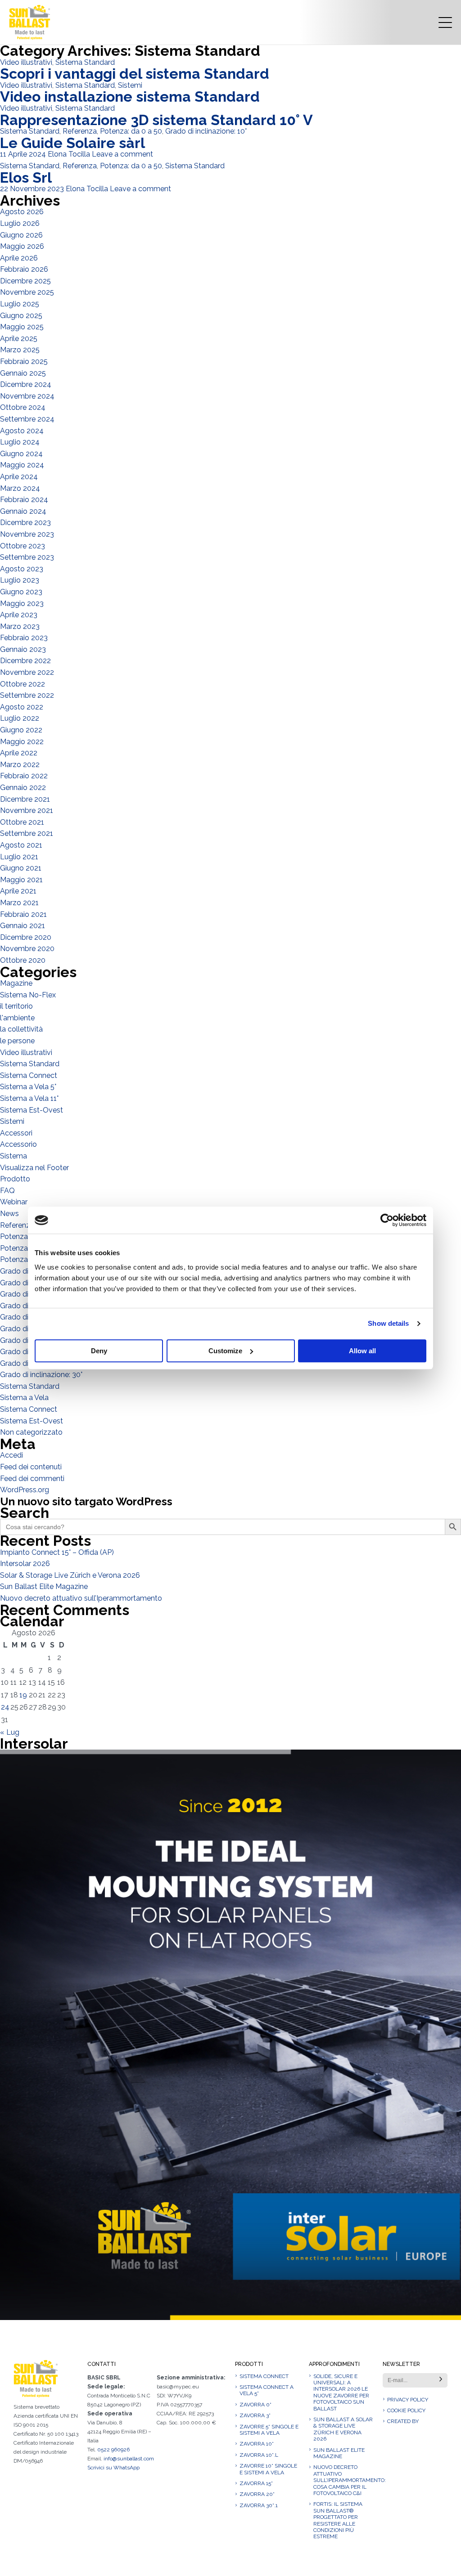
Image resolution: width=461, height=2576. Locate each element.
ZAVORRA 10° (257, 2444)
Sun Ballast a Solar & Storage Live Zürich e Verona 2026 (343, 2429)
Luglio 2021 (19, 857)
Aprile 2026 (19, 258)
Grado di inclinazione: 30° (41, 1375)
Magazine (16, 983)
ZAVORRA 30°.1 (259, 2505)
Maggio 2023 (22, 604)
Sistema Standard (85, 62)
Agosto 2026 (22, 212)
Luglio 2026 (20, 223)
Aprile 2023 (19, 615)
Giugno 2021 (21, 868)
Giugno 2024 (21, 454)
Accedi (11, 1455)
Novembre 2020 (27, 949)
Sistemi (130, 85)
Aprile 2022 (19, 753)
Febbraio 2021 (23, 914)
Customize (225, 1351)
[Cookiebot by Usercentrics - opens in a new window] (387, 1220)
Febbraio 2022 (24, 776)
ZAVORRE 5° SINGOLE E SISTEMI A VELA (269, 2430)
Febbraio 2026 (24, 269)
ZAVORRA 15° (256, 2483)
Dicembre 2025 (25, 281)
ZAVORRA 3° (255, 2415)
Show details (388, 1323)
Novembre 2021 (27, 810)
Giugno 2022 (21, 730)
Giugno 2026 (21, 235)
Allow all (362, 1351)
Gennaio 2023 (23, 649)
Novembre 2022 (27, 672)
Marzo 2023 (20, 626)
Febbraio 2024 (24, 500)
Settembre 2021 (27, 833)
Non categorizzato (31, 1432)
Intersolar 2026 (25, 1564)
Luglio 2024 (20, 442)
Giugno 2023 (21, 592)
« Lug (10, 1732)
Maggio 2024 (22, 465)
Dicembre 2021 (25, 799)
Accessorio (18, 1144)
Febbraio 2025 (24, 361)
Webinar (14, 1202)
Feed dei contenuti (31, 1467)
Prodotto (15, 1179)
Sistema (14, 1156)
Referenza (80, 131)
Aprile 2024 (19, 477)
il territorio (16, 1006)
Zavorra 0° (255, 2405)
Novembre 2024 (27, 396)
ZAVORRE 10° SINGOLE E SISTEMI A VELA (268, 2469)
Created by (403, 2421)
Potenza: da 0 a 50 (131, 131)
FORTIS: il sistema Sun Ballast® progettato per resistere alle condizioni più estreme (338, 2520)
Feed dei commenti (32, 1479)
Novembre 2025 (27, 292)
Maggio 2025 (22, 327)
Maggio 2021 (21, 880)
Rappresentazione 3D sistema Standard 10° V (156, 120)
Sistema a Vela (24, 1398)
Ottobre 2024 (23, 407)
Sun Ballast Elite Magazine (44, 1586)
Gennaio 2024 (23, 511)
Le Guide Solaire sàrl (72, 143)
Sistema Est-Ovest (32, 1110)
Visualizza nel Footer (34, 1168)
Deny (99, 1351)
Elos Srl (26, 177)
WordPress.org (25, 1490)
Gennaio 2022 (23, 788)
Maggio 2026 (22, 246)
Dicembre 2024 (26, 384)
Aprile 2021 (18, 891)
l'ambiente (17, 1018)
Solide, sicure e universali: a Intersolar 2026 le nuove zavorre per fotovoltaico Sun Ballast (341, 2392)
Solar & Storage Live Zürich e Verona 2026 (70, 1575)
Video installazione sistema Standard (130, 96)
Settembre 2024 (27, 419)
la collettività (21, 1029)
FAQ (7, 1191)
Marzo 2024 (20, 488)
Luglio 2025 (20, 304)
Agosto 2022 (22, 707)
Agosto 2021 (21, 845)
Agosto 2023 (22, 569)
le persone (17, 1041)
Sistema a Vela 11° (29, 1098)
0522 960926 (113, 2450)
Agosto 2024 (22, 431)
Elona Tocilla (69, 154)
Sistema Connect (29, 1075)
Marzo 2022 (20, 765)
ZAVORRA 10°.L (259, 2455)
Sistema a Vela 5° (28, 1087)
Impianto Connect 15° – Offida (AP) (57, 1552)
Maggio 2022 (22, 742)
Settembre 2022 (27, 695)
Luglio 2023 (20, 580)
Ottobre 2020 (23, 960)
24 (5, 1707)
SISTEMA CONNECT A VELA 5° (267, 2390)
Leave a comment (122, 154)
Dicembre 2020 (26, 937)
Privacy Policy (408, 2400)
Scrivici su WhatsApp (113, 2468)
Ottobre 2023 (23, 546)
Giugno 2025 (21, 316)
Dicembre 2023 (25, 523)
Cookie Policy (406, 2410)
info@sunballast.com (129, 2459)
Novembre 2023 (27, 534)
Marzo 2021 (19, 903)
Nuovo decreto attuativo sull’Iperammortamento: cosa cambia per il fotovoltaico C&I (343, 2480)
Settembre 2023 (27, 557)
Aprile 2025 (19, 339)
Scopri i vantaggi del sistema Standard (135, 74)
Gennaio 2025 (23, 373)
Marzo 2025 (20, 350)
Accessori (16, 1133)
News (9, 1214)
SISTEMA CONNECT (264, 2376)
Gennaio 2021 (23, 926)
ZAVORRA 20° (257, 2494)
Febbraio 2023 (24, 638)
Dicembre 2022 (25, 661)
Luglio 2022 (20, 718)
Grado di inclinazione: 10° (206, 131)
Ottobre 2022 (23, 684)
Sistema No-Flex (28, 995)
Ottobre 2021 (22, 822)
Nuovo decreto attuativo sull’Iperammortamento (81, 1598)
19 (23, 1695)
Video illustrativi (26, 62)
